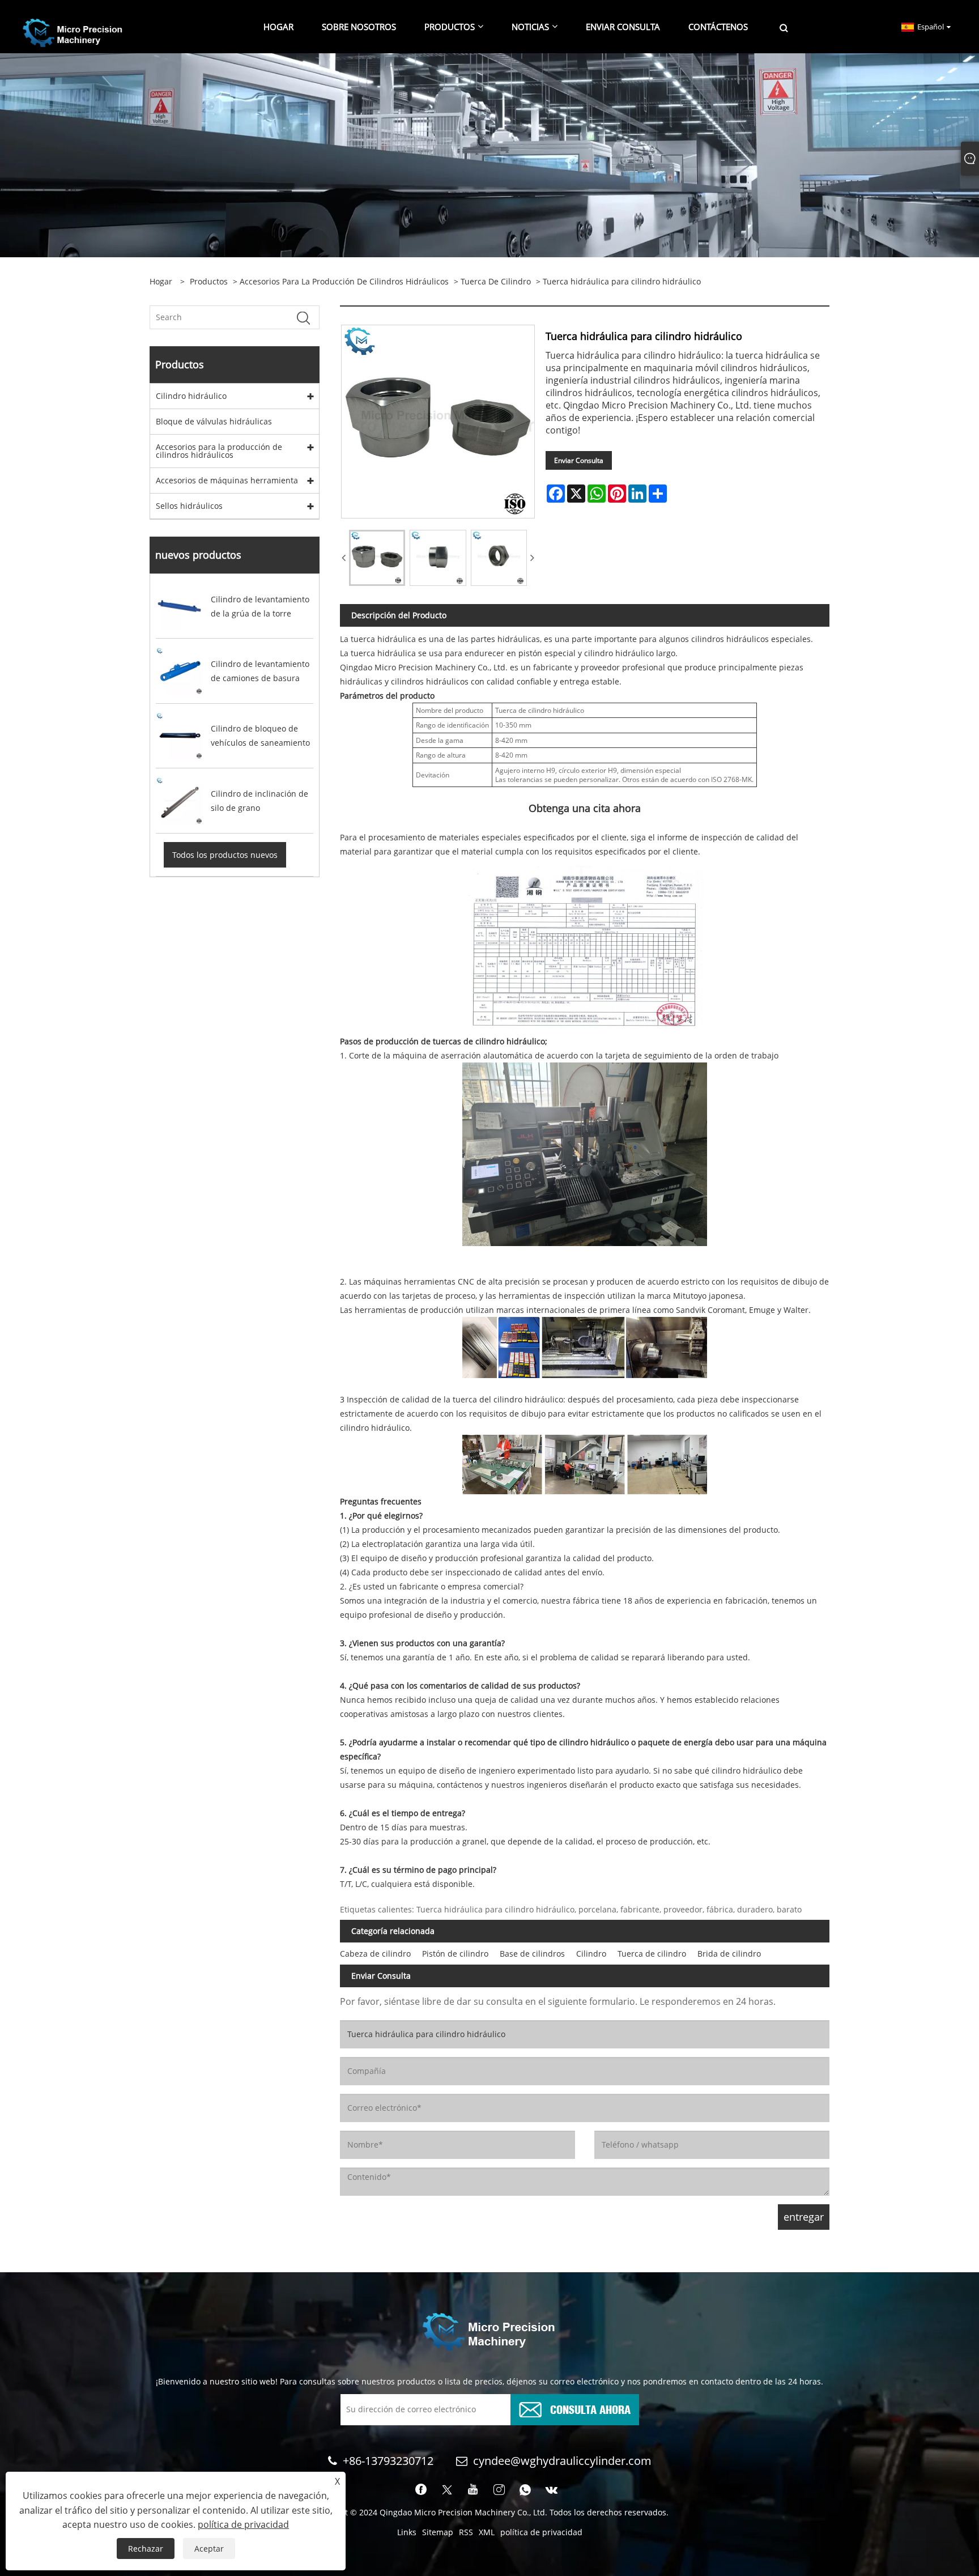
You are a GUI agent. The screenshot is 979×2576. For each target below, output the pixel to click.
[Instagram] (499, 2490)
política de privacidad (541, 2532)
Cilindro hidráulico (191, 396)
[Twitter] (447, 2490)
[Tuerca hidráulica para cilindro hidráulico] (377, 558)
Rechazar (146, 2549)
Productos (209, 281)
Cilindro (591, 1954)
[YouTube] (473, 2490)
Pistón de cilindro (455, 1954)
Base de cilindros (532, 1954)
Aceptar (209, 2549)
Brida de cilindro (729, 1954)
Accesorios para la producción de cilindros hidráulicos (344, 281)
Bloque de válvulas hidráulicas (214, 421)
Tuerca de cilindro (496, 281)
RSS (466, 2532)
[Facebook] (421, 2490)
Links (407, 2532)
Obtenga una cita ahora (585, 808)
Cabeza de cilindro (375, 1954)
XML (487, 2532)
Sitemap (438, 2532)
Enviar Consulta (579, 460)
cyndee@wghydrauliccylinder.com (562, 2461)
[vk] (552, 2490)
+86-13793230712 (388, 2461)
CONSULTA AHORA (590, 2409)
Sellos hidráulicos (189, 506)
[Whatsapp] (525, 2490)
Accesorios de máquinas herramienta (227, 480)
